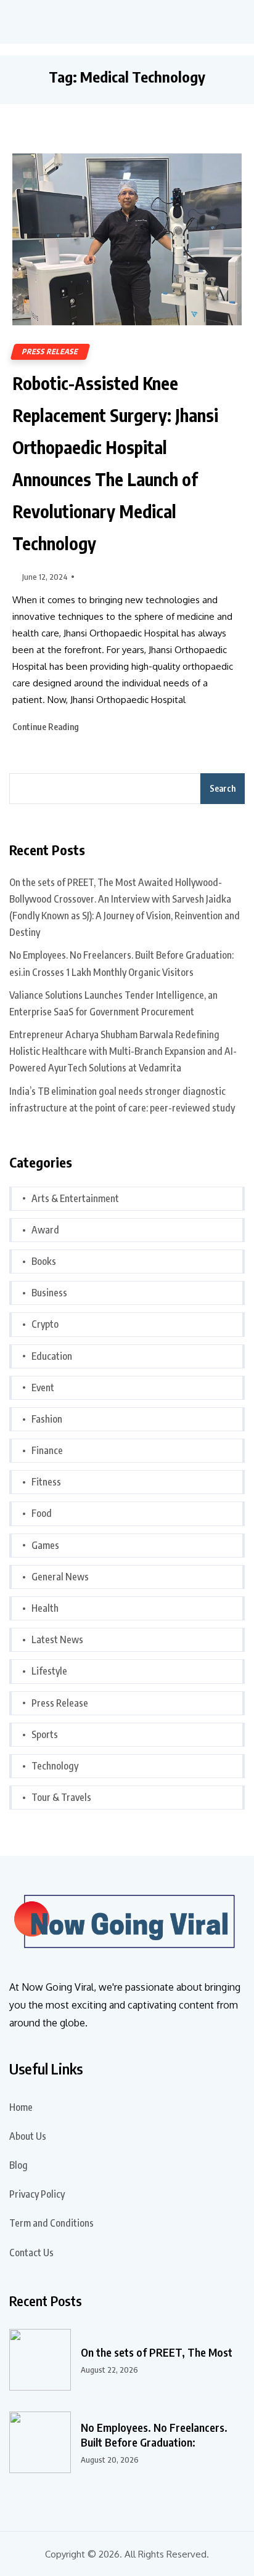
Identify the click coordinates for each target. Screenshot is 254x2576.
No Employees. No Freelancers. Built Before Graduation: (154, 2435)
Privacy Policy (37, 2194)
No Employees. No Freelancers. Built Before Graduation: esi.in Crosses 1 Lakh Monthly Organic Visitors (121, 963)
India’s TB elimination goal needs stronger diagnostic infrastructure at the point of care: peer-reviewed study (122, 1099)
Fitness (46, 1482)
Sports (45, 1734)
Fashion (47, 1419)
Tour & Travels (61, 1797)
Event (43, 1388)
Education (52, 1356)
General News (60, 1577)
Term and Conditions (51, 2223)
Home (21, 2107)
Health (45, 1608)
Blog (18, 2165)
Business (49, 1293)
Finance (47, 1450)
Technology (55, 1766)
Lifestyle (49, 1671)
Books (44, 1261)
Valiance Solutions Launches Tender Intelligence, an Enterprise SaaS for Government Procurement (113, 1003)
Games (45, 1545)
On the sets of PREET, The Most (157, 2352)
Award (45, 1230)
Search (223, 788)
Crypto (45, 1324)
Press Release (50, 351)
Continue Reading (47, 727)
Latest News (57, 1639)
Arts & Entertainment (75, 1198)
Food (42, 1513)
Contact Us (31, 2253)
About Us (28, 2136)
